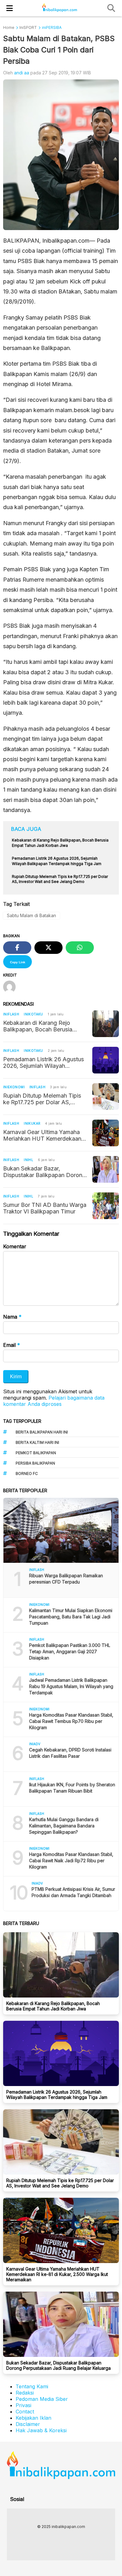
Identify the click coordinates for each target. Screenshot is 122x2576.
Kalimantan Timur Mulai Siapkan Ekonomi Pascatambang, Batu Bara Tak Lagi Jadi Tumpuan (71, 1617)
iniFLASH (11, 1014)
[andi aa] (12, 987)
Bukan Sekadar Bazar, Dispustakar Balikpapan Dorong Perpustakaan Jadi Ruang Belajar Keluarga (44, 1172)
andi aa (22, 73)
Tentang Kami (32, 2386)
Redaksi (25, 2393)
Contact (25, 2412)
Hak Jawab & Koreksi (41, 2430)
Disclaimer (28, 2424)
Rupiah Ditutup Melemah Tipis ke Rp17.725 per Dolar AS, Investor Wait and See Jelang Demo (42, 1099)
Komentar (15, 1246)
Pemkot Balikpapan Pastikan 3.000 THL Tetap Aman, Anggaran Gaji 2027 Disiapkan (70, 1651)
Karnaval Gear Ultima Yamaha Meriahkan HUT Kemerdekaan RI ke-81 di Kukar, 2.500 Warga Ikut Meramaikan (43, 1135)
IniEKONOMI (14, 1087)
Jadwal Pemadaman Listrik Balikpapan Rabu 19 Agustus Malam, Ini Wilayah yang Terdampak (71, 1686)
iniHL (28, 1160)
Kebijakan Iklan (33, 2418)
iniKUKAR (32, 1123)
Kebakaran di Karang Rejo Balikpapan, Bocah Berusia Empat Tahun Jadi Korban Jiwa (43, 1026)
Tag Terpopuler (22, 1421)
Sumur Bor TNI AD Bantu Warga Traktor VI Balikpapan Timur (45, 1208)
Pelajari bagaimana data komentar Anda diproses (54, 1401)
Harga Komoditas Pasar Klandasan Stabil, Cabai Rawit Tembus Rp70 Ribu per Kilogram (71, 1721)
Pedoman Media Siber (42, 2399)
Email (12, 1345)
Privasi (23, 2405)
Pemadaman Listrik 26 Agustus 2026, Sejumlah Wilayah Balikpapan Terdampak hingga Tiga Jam (43, 1062)
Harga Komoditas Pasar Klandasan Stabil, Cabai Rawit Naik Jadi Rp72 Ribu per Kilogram (71, 1861)
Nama (12, 1317)
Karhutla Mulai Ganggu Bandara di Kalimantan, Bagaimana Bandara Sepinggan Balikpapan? (64, 1826)
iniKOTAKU (33, 1014)
